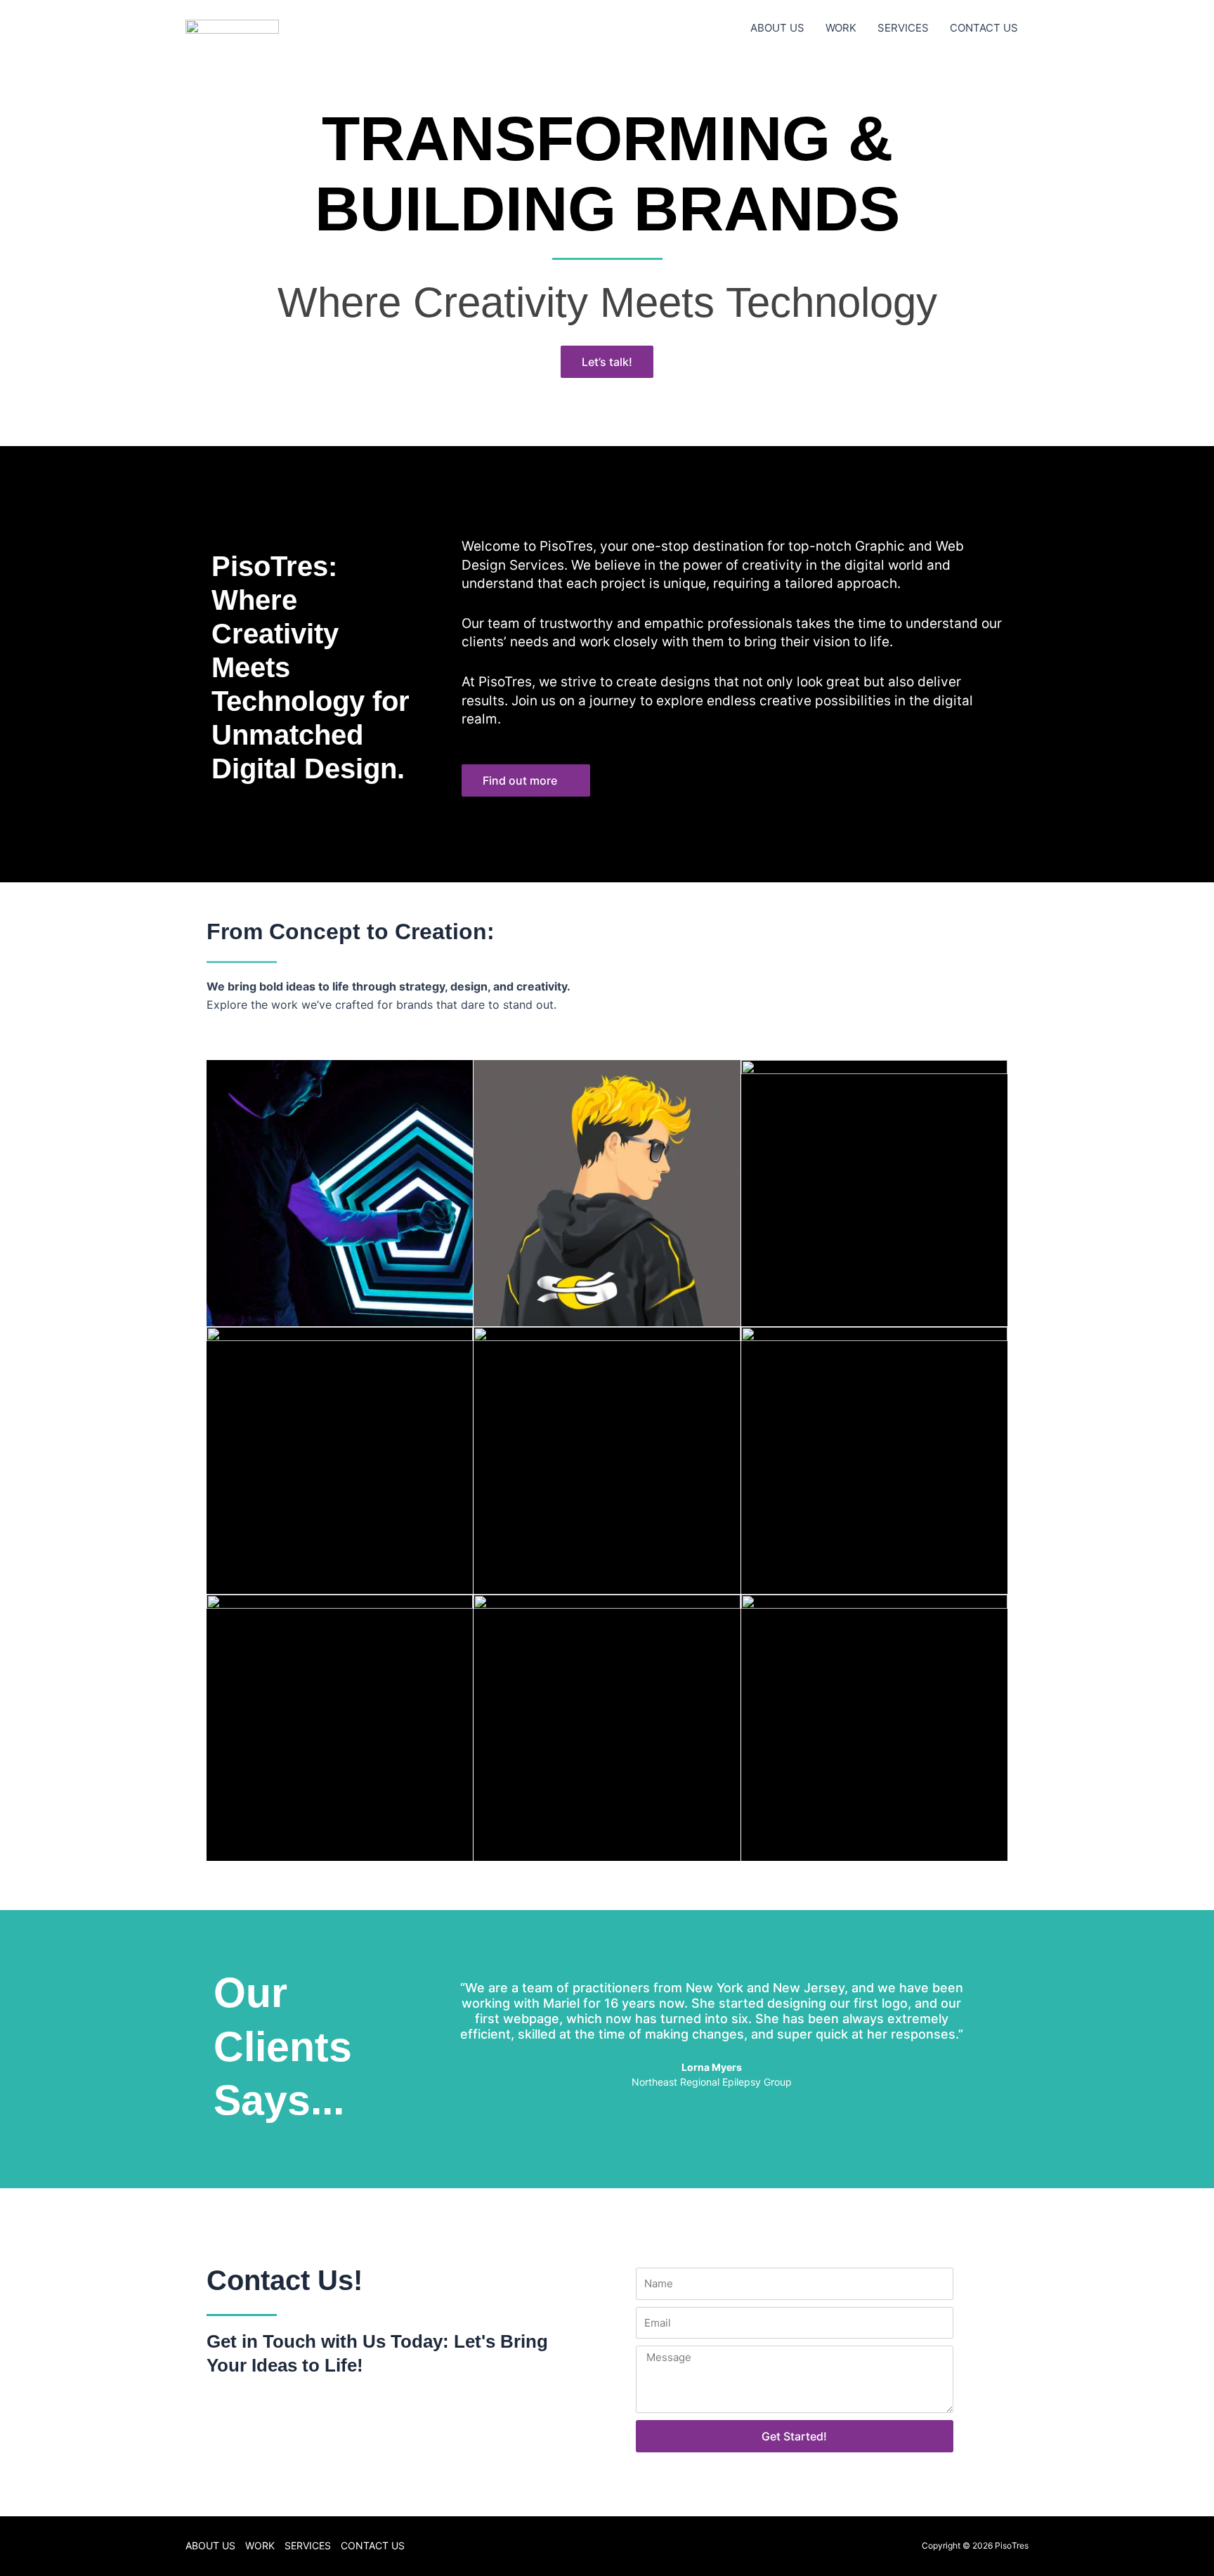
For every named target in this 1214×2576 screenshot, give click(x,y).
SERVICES (903, 28)
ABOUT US (777, 28)
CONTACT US (984, 28)
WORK (841, 28)
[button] (435, 2043)
